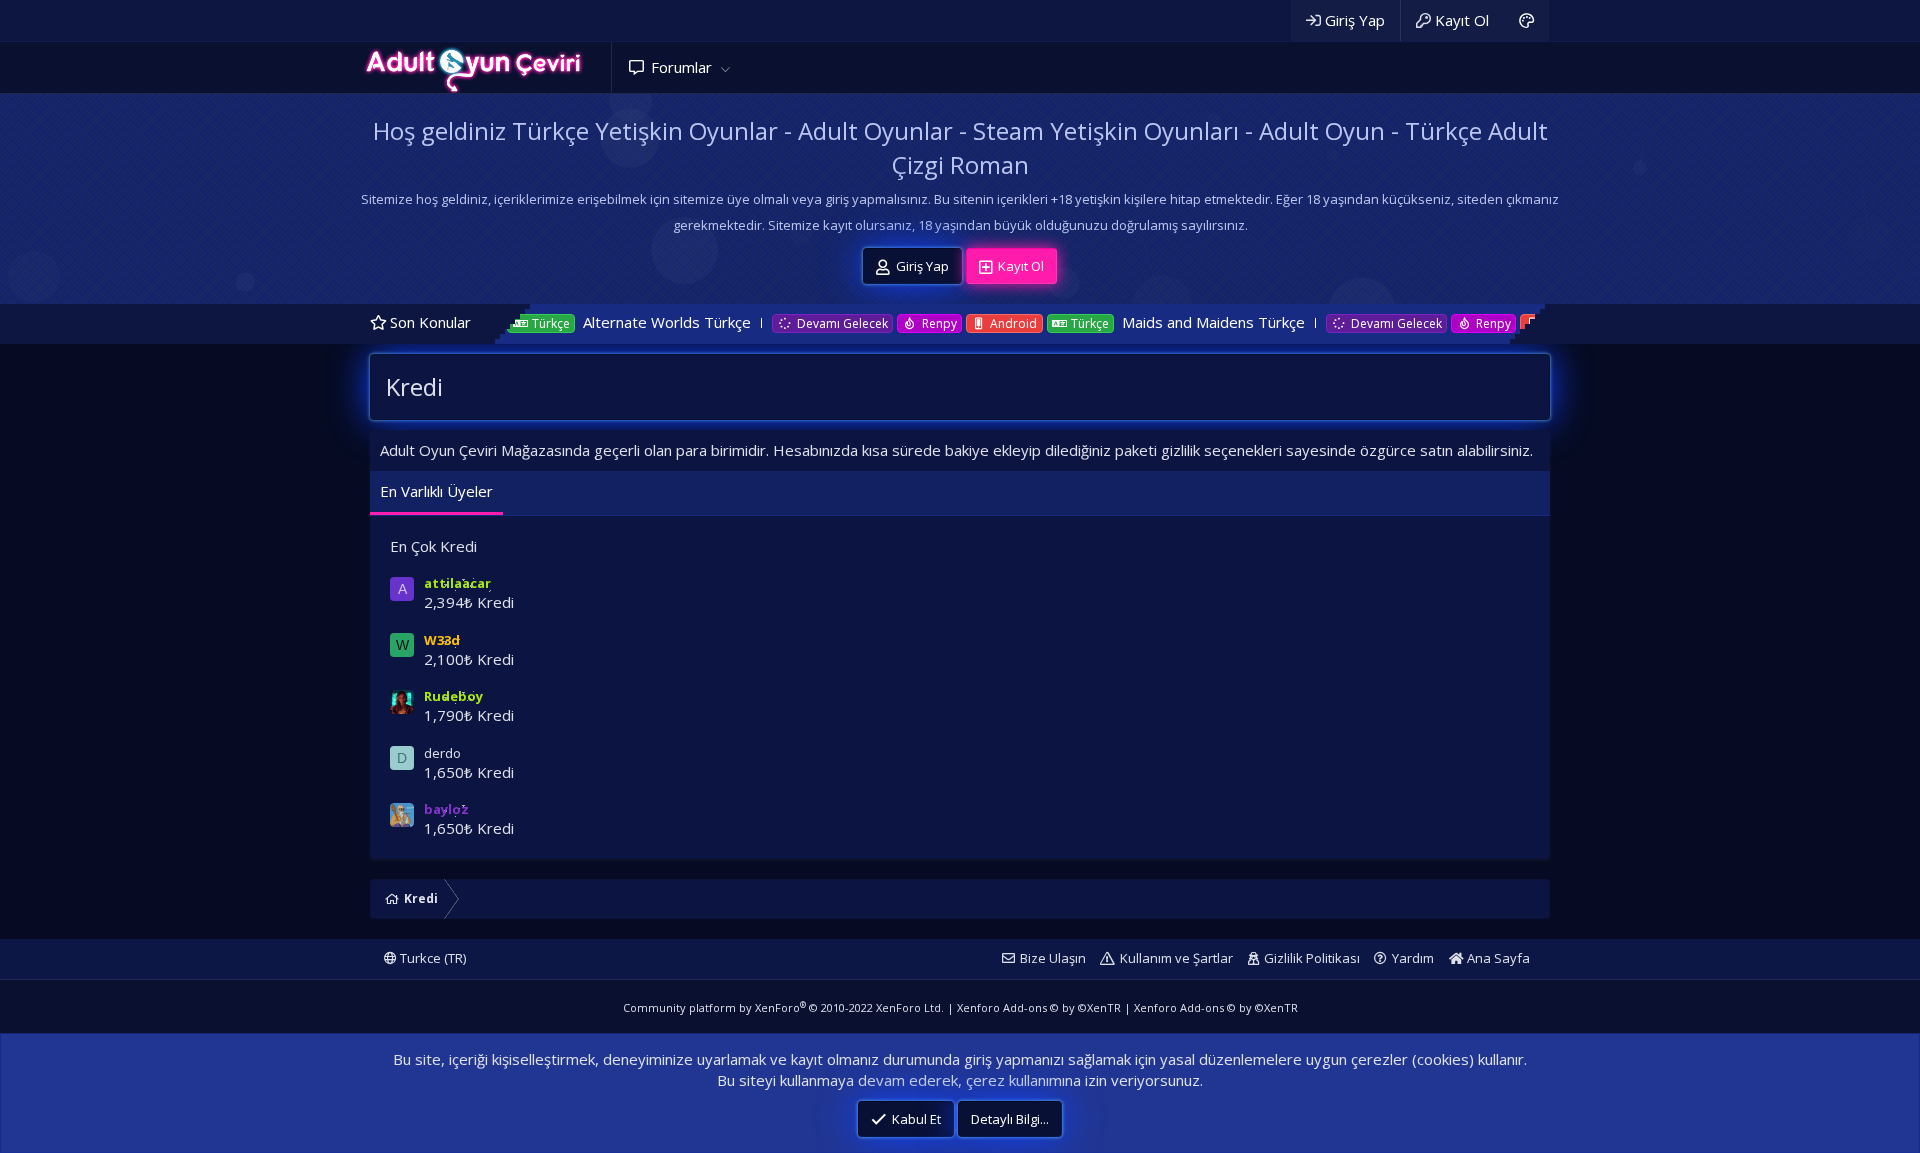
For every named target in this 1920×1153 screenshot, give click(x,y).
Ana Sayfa (1497, 958)
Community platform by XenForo (783, 1007)
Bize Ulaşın (1053, 958)
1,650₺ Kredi (469, 772)
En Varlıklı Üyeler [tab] (436, 491)
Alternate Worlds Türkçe (618, 322)
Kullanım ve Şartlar (1176, 958)
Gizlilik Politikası (1312, 958)
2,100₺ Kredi (469, 659)
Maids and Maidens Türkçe (1164, 322)
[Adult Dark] (1526, 20)
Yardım (1413, 958)
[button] (725, 67)
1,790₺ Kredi (469, 715)
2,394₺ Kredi (469, 602)
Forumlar (681, 67)
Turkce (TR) (431, 958)
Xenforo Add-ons (1039, 1007)
